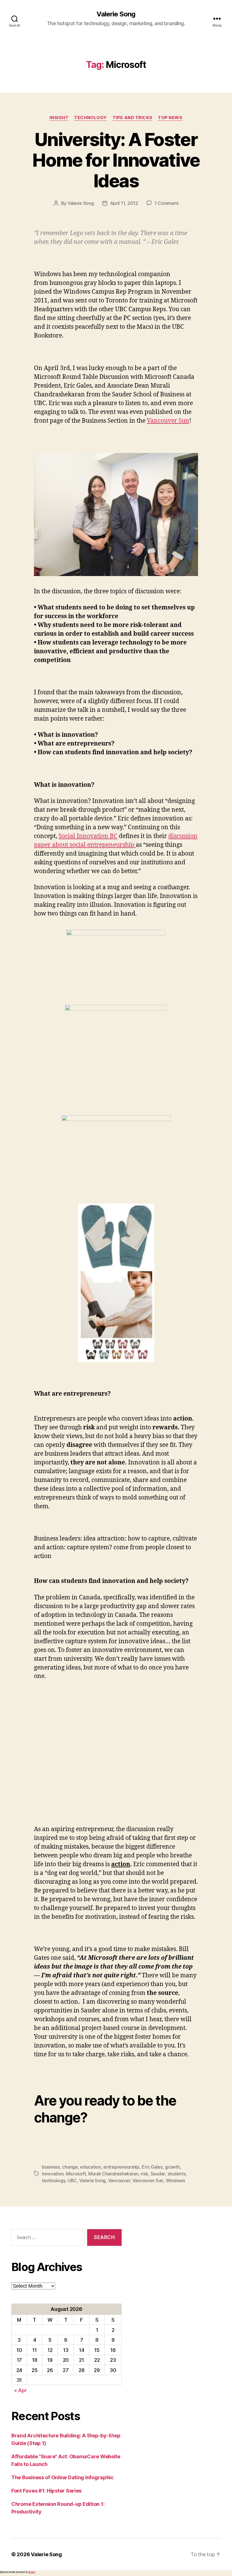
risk (144, 2174)
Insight (59, 118)
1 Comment (167, 203)
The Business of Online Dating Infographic (63, 2477)
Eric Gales (152, 2167)
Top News (170, 118)
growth (172, 2167)
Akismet (32, 2572)
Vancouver (119, 2180)
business (51, 2167)
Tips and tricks (132, 118)
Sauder (158, 2174)
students (177, 2174)
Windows (175, 2180)
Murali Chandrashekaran (113, 2174)
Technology (91, 118)
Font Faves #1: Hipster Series (46, 2491)
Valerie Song (116, 14)
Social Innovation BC (88, 836)
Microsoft (76, 2174)
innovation (53, 2174)
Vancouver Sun (168, 421)
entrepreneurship (121, 2167)
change (70, 2167)
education (91, 2167)
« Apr (21, 2390)
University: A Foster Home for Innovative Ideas (116, 160)
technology (53, 2180)
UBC (72, 2180)
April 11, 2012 (124, 203)
